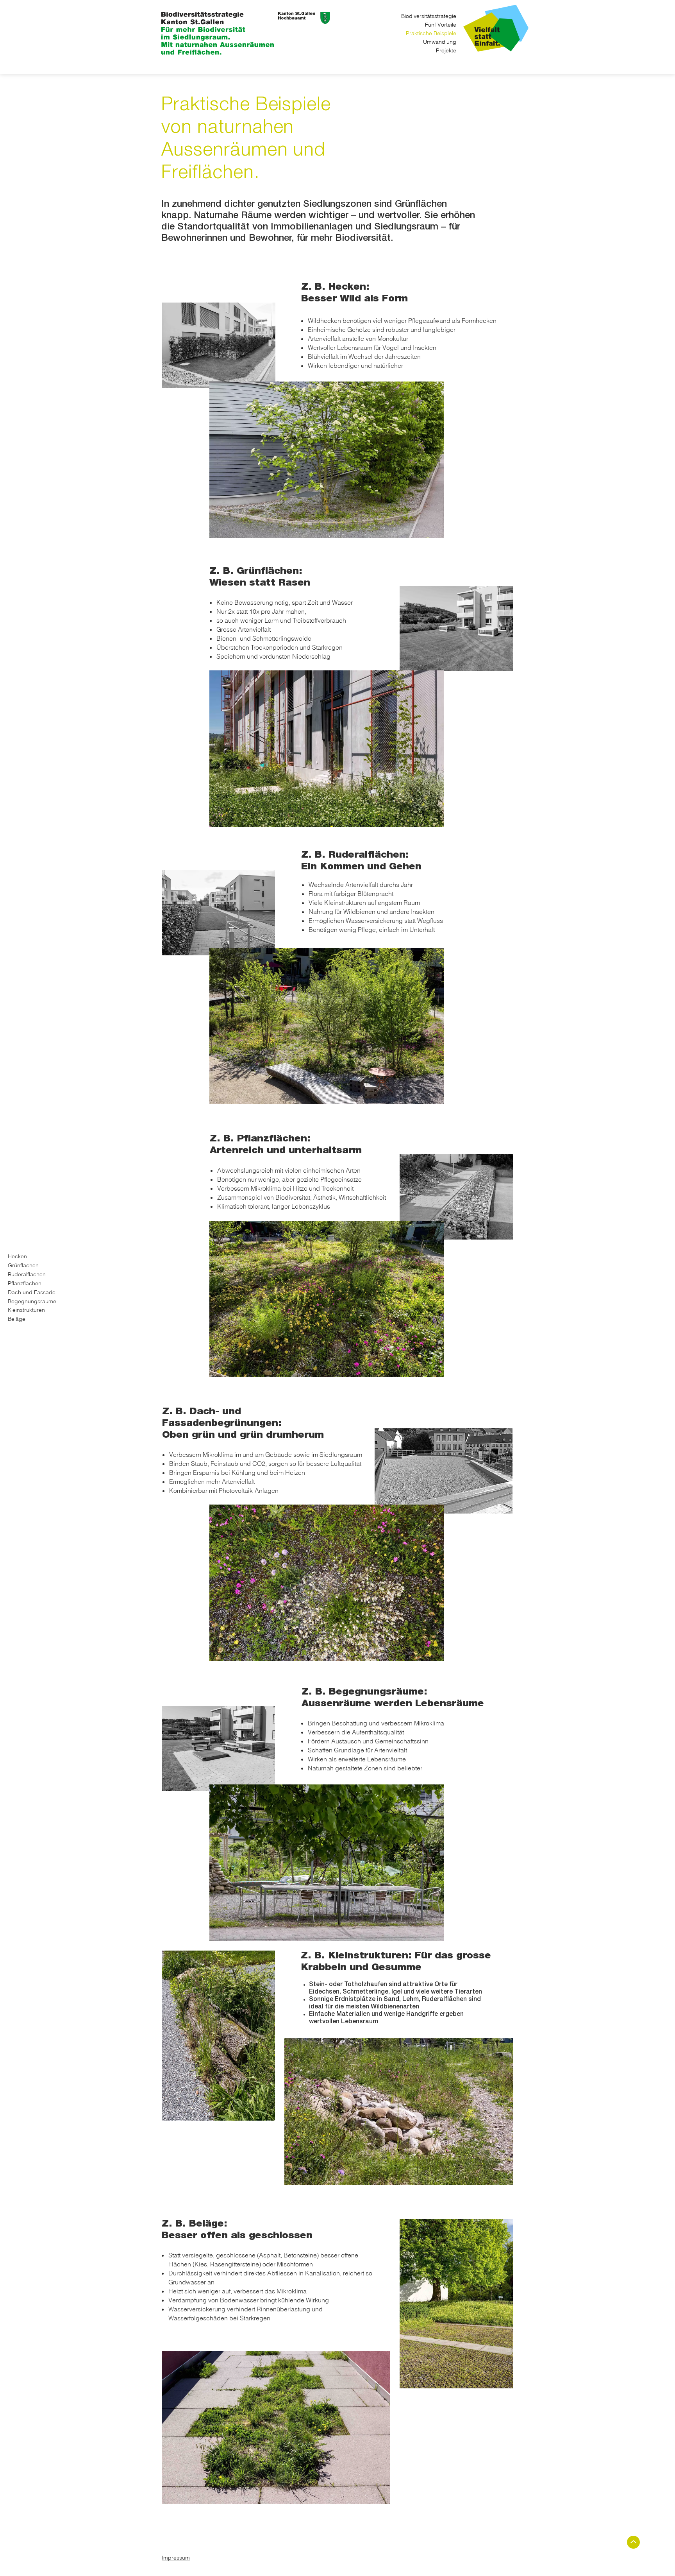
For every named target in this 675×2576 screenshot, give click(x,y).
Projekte (446, 50)
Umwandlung (440, 42)
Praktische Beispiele (431, 33)
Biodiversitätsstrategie (429, 16)
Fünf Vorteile (441, 25)
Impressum (176, 2558)
